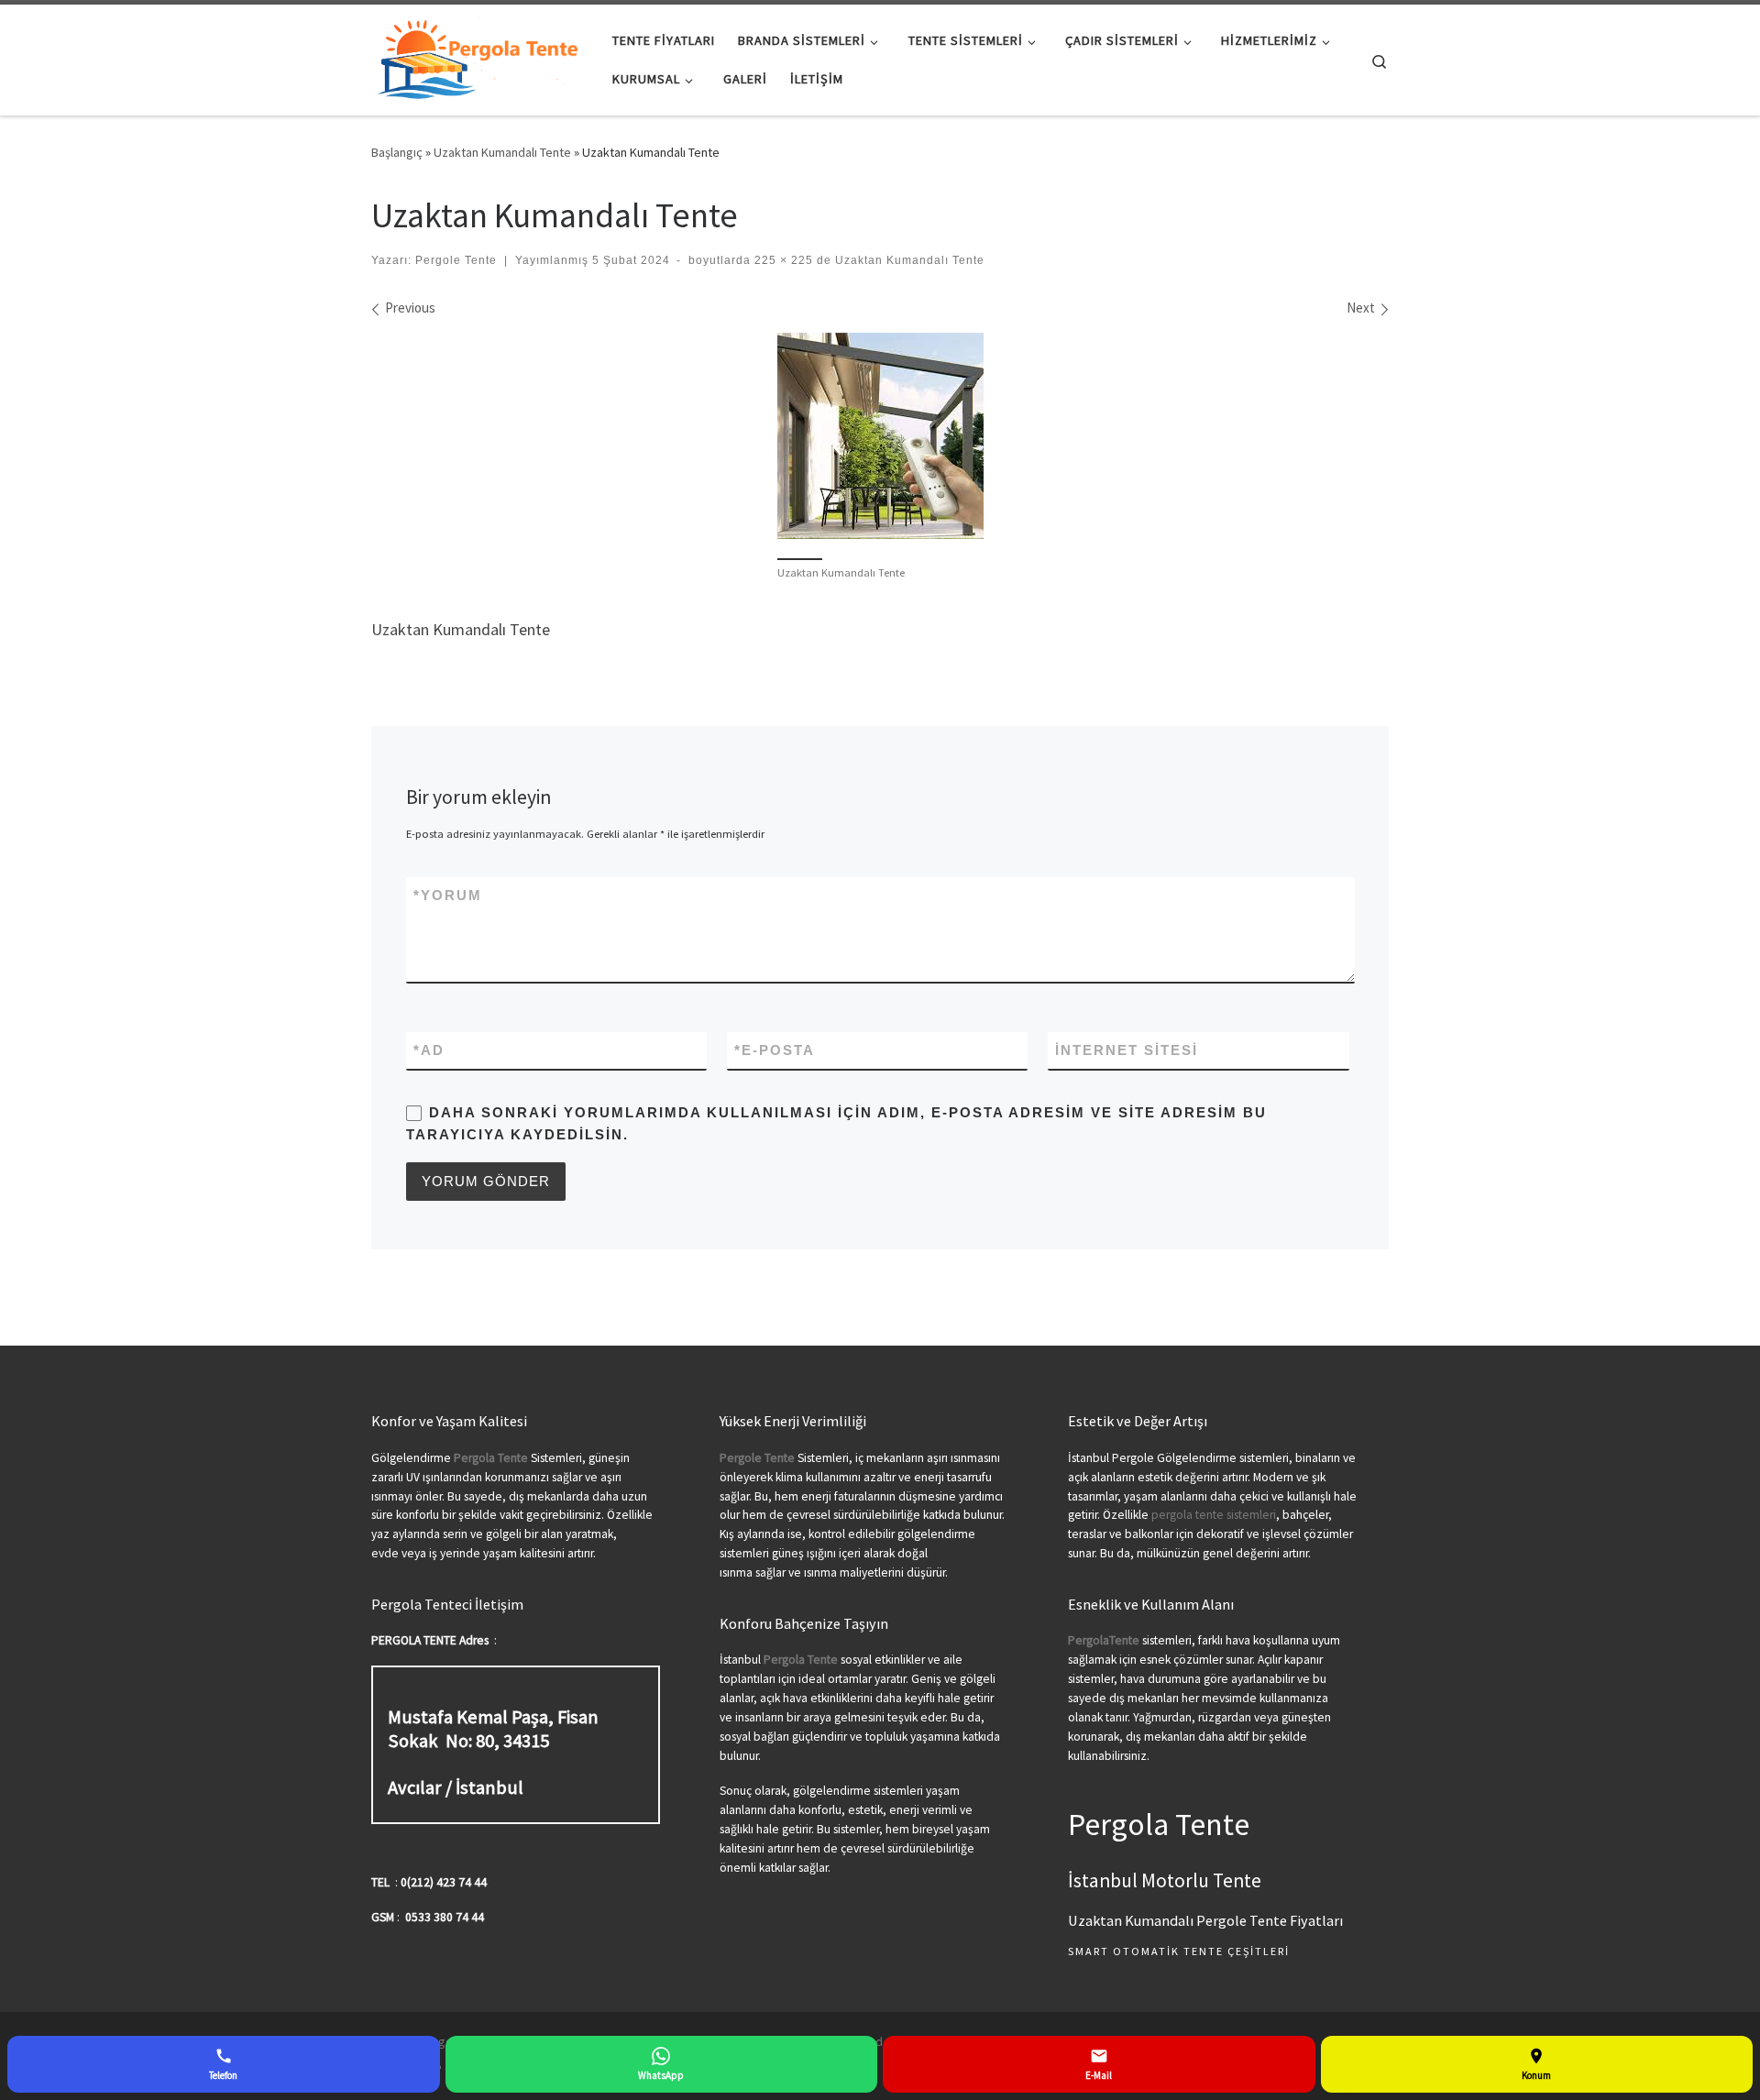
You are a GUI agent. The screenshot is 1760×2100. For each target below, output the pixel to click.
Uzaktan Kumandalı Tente (502, 152)
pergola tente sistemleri (1214, 1515)
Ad (429, 1050)
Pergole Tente (456, 260)
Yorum (448, 895)
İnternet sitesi (1127, 1050)
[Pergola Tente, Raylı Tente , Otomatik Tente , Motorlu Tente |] (478, 56)
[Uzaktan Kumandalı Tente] (880, 436)
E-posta (775, 1050)
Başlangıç (397, 152)
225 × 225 (782, 260)
